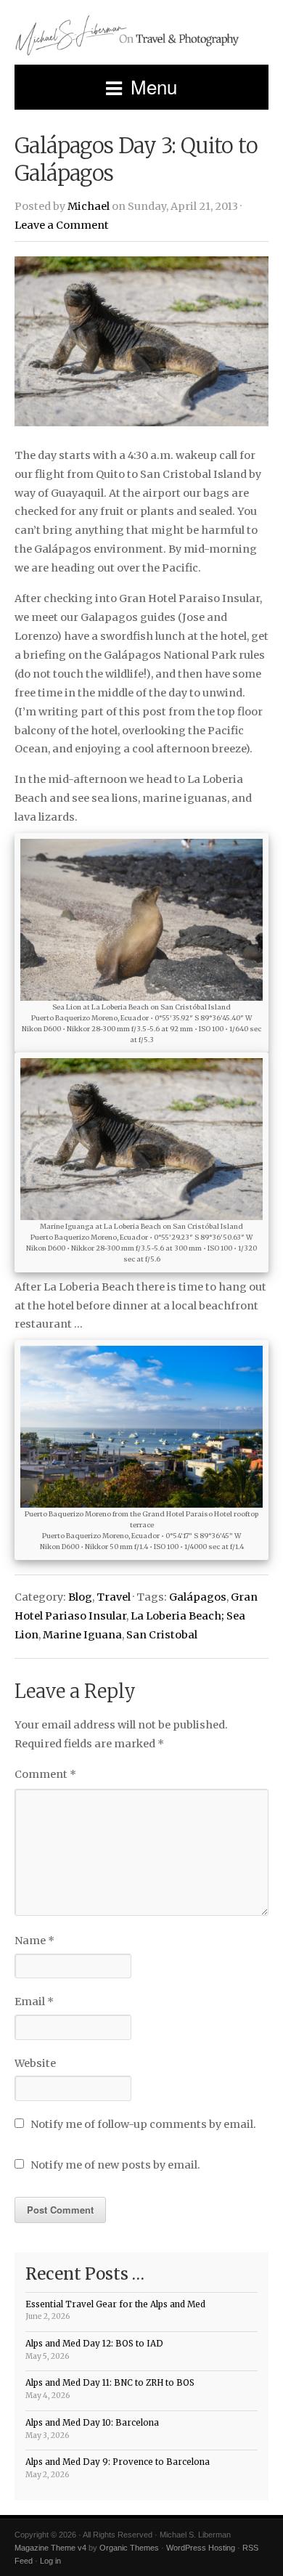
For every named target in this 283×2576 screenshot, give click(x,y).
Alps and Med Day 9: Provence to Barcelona (118, 2462)
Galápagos (198, 1597)
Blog (80, 1597)
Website (35, 2063)
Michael (89, 206)
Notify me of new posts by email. (115, 2165)
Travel (114, 1597)
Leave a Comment (62, 225)
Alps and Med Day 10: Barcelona (92, 2423)
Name (34, 1941)
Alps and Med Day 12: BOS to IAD (94, 2344)
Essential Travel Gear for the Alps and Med (115, 2304)
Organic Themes (129, 2548)
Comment (45, 1774)
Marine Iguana (82, 1635)
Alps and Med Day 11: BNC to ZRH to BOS (110, 2383)
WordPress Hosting (201, 2548)
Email (34, 2002)
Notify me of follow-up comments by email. (143, 2124)
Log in (50, 2561)
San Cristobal (162, 1635)
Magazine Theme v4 (50, 2548)
